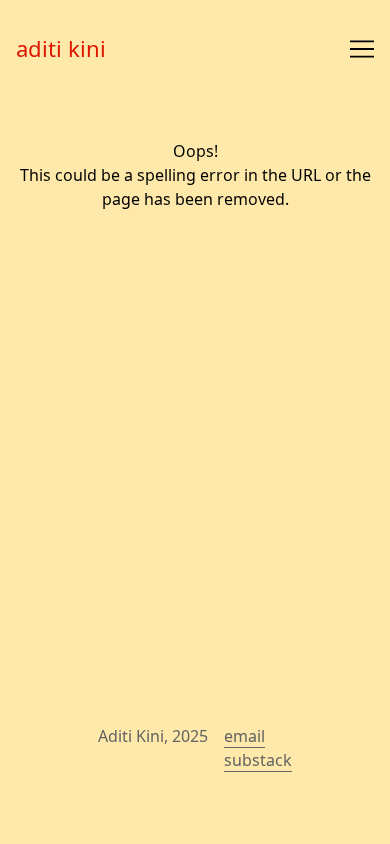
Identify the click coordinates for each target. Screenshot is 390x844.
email (244, 736)
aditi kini (61, 48)
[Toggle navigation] (362, 49)
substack (258, 760)
